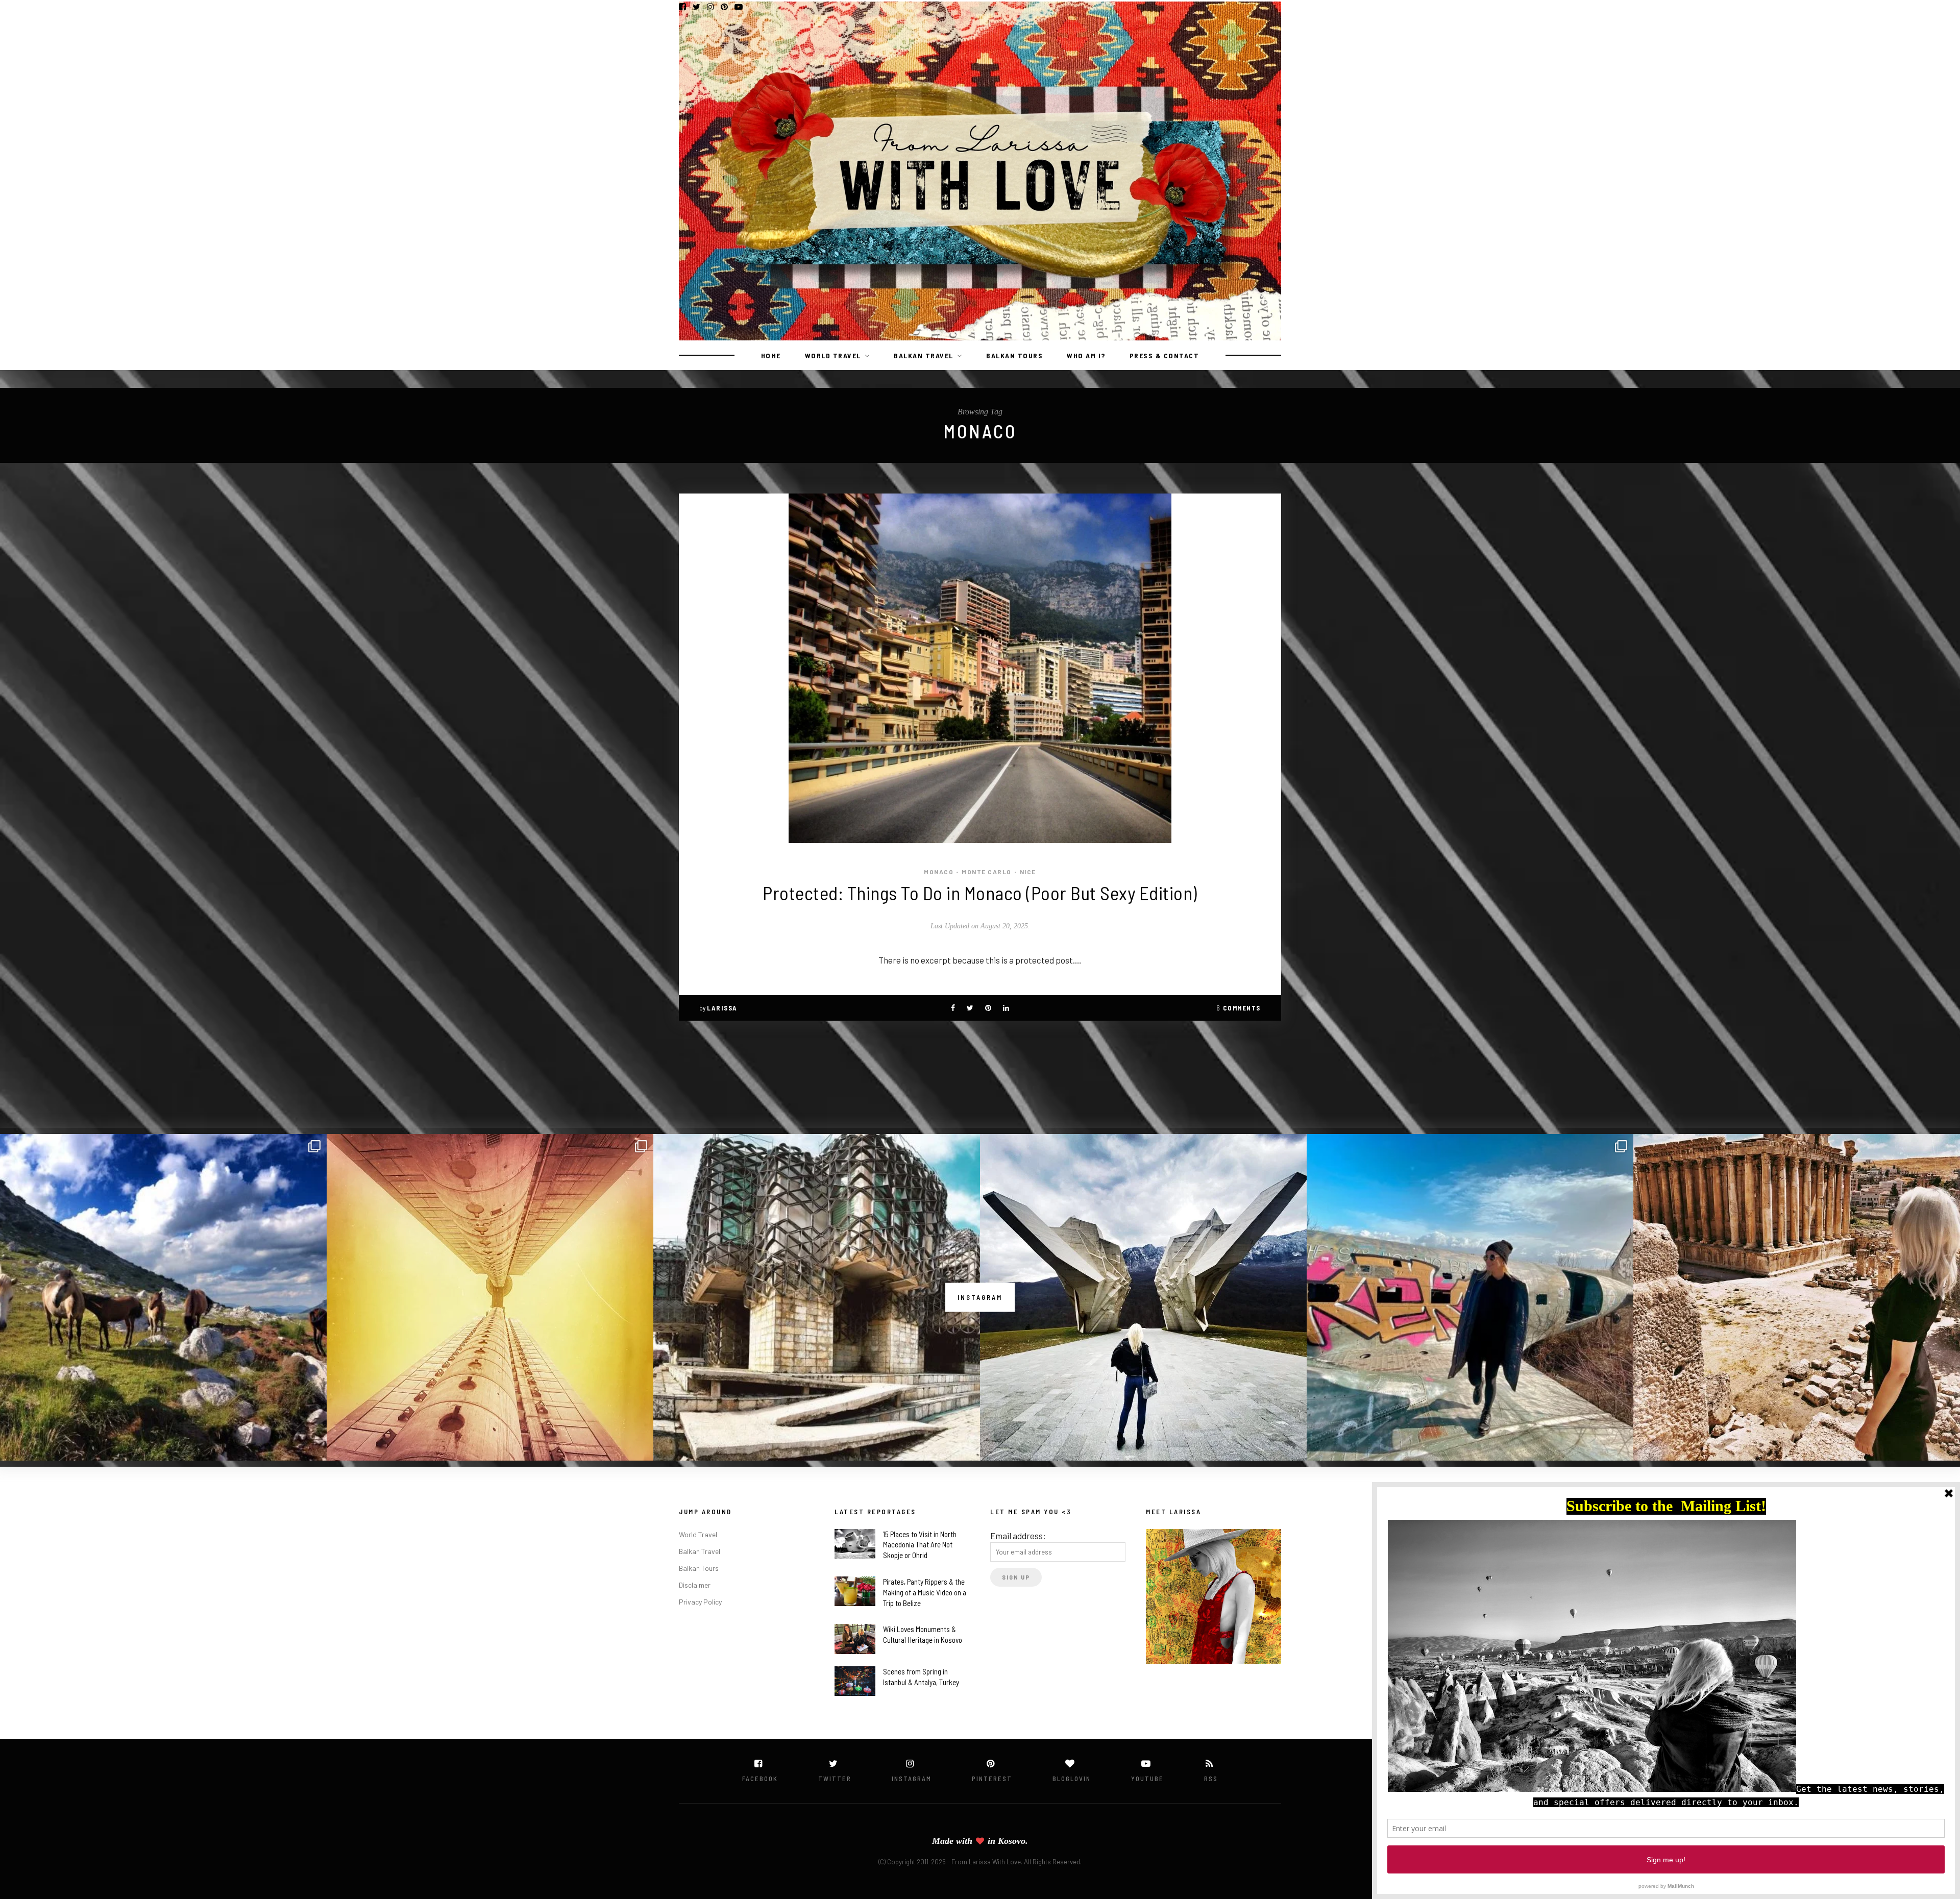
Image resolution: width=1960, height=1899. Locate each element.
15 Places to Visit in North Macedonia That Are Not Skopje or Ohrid (920, 1545)
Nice (1028, 872)
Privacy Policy (700, 1602)
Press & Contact (1165, 355)
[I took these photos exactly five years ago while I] (163, 1297)
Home (771, 355)
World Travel (833, 355)
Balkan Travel (924, 355)
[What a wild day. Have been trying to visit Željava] (1470, 1297)
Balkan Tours (1014, 355)
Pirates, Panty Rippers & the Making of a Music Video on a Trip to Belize (925, 1592)
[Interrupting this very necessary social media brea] (1797, 1297)
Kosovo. (1013, 1841)
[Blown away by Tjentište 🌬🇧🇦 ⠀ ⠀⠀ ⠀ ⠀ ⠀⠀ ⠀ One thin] (1143, 1297)
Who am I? (1086, 355)
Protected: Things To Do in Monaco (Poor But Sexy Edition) (980, 893)
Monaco (939, 872)
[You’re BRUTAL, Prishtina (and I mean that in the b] (817, 1297)
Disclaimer (695, 1585)
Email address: (1018, 1536)
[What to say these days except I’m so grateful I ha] (490, 1297)
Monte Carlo (987, 872)
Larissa (722, 1008)
